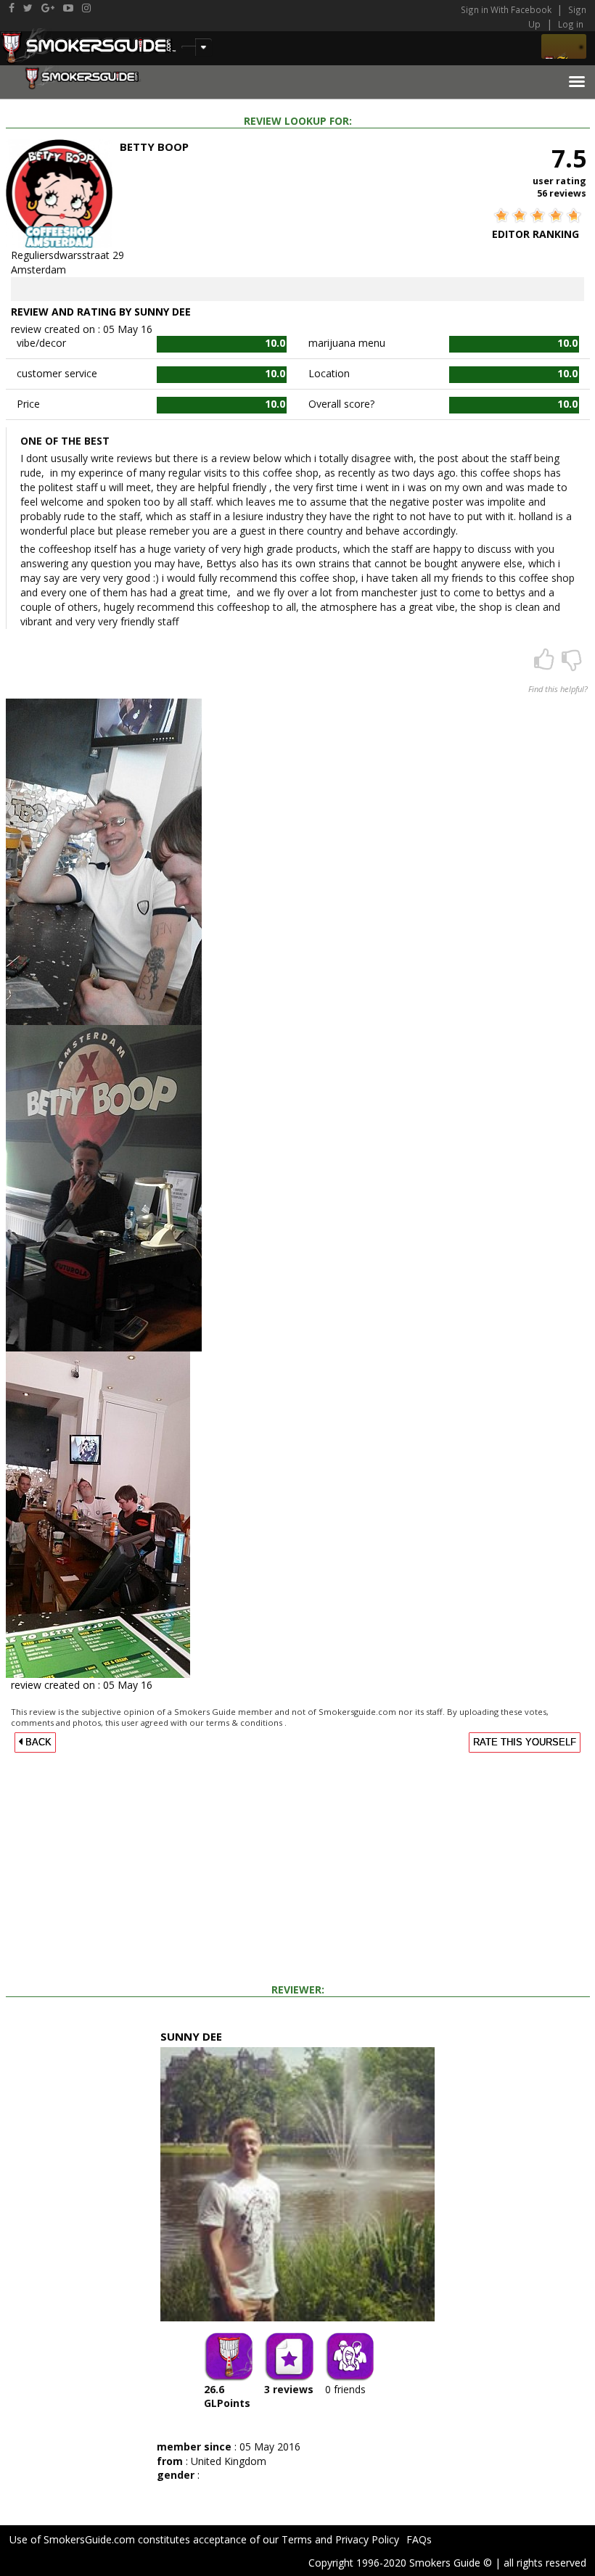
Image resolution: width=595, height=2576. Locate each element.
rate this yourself (525, 1742)
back (37, 1742)
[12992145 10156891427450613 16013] (98, 1513)
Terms (297, 2539)
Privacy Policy (367, 2539)
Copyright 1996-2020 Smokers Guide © (400, 2563)
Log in (571, 24)
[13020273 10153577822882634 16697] (104, 1186)
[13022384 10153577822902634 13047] (104, 860)
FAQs (419, 2539)
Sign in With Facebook (507, 9)
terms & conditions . (246, 1723)
